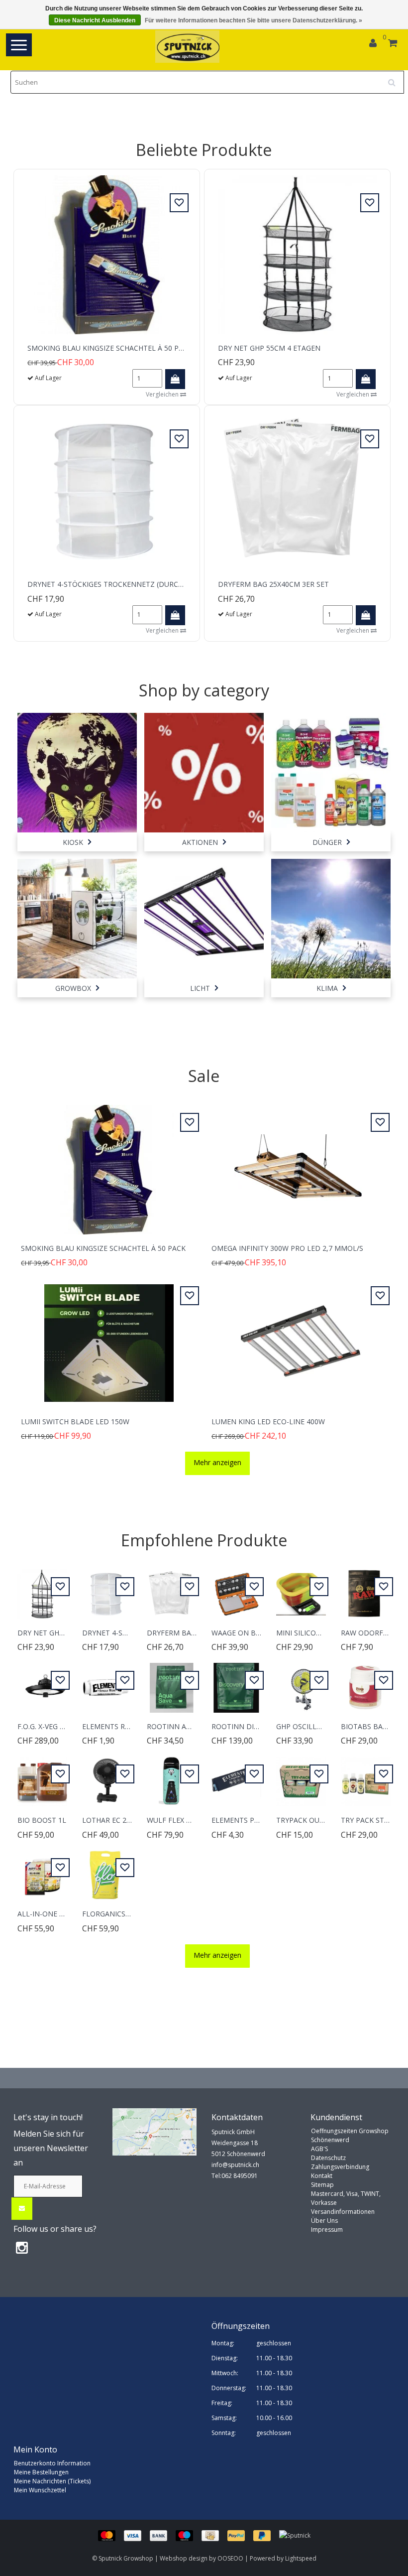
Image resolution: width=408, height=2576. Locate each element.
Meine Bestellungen (41, 2472)
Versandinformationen (343, 2212)
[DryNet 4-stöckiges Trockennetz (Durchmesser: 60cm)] (107, 490)
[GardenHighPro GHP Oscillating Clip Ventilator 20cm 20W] (301, 1682)
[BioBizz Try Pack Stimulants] (366, 1776)
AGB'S (319, 2149)
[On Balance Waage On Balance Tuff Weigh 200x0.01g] (236, 1588)
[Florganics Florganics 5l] (107, 1870)
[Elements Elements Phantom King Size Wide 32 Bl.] (236, 1776)
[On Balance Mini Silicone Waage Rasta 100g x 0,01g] (301, 1588)
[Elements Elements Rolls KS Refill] (107, 1682)
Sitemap (322, 2185)
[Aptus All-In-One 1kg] (42, 1870)
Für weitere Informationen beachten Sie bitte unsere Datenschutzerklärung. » (254, 20)
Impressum (327, 2230)
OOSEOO (230, 2558)
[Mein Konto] (373, 44)
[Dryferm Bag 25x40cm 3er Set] (297, 490)
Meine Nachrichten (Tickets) (52, 2481)
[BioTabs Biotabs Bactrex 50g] (366, 1682)
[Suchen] (395, 79)
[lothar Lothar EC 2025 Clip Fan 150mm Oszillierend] (107, 1776)
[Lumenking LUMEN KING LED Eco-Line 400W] (299, 1337)
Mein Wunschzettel (40, 2490)
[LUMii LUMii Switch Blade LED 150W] (109, 1337)
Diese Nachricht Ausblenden (95, 20)
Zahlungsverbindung (340, 2167)
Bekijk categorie (77, 762)
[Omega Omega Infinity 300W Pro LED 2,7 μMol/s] (299, 1164)
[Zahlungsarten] (189, 2535)
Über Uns (324, 2221)
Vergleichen (163, 394)
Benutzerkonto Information (52, 2463)
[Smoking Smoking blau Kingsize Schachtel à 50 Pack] (107, 254)
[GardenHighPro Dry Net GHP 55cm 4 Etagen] (297, 254)
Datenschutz (328, 2158)
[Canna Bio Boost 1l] (42, 1776)
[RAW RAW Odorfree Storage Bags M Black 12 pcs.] (366, 1588)
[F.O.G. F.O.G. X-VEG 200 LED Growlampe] (42, 1682)
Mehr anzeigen (217, 1462)
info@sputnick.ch (235, 2165)
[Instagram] (22, 2247)
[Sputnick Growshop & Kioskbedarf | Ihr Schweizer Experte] (188, 47)
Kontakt (322, 2176)
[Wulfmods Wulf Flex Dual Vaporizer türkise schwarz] (172, 1776)
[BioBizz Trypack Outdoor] (301, 1776)
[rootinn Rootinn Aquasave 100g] (172, 1682)
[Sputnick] (295, 2535)
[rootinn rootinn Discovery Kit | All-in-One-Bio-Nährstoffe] (236, 1682)
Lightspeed (301, 2558)
